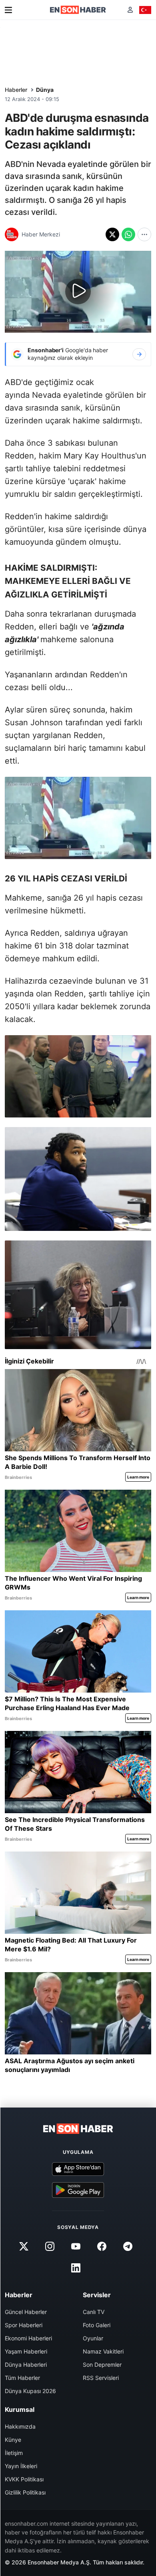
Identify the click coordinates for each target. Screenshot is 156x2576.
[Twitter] (24, 2247)
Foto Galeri (97, 2325)
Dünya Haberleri (26, 2365)
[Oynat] (78, 292)
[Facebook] (102, 2247)
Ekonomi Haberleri (28, 2338)
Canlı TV (94, 2312)
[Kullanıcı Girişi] (130, 10)
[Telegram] (128, 2247)
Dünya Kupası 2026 (30, 2391)
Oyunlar (93, 2338)
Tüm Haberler (22, 2378)
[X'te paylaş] (112, 234)
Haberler (16, 90)
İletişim (14, 2453)
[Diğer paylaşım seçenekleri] (144, 234)
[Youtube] (76, 2247)
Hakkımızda (20, 2426)
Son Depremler (102, 2365)
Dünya (45, 90)
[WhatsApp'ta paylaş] (128, 234)
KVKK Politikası (24, 2479)
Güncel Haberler (26, 2312)
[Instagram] (50, 2247)
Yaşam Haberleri (26, 2351)
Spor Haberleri (24, 2325)
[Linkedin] (76, 2268)
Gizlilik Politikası (25, 2492)
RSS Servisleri (101, 2378)
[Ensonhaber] (78, 10)
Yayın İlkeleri (21, 2466)
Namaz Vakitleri (103, 2351)
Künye (13, 2440)
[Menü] (8, 10)
